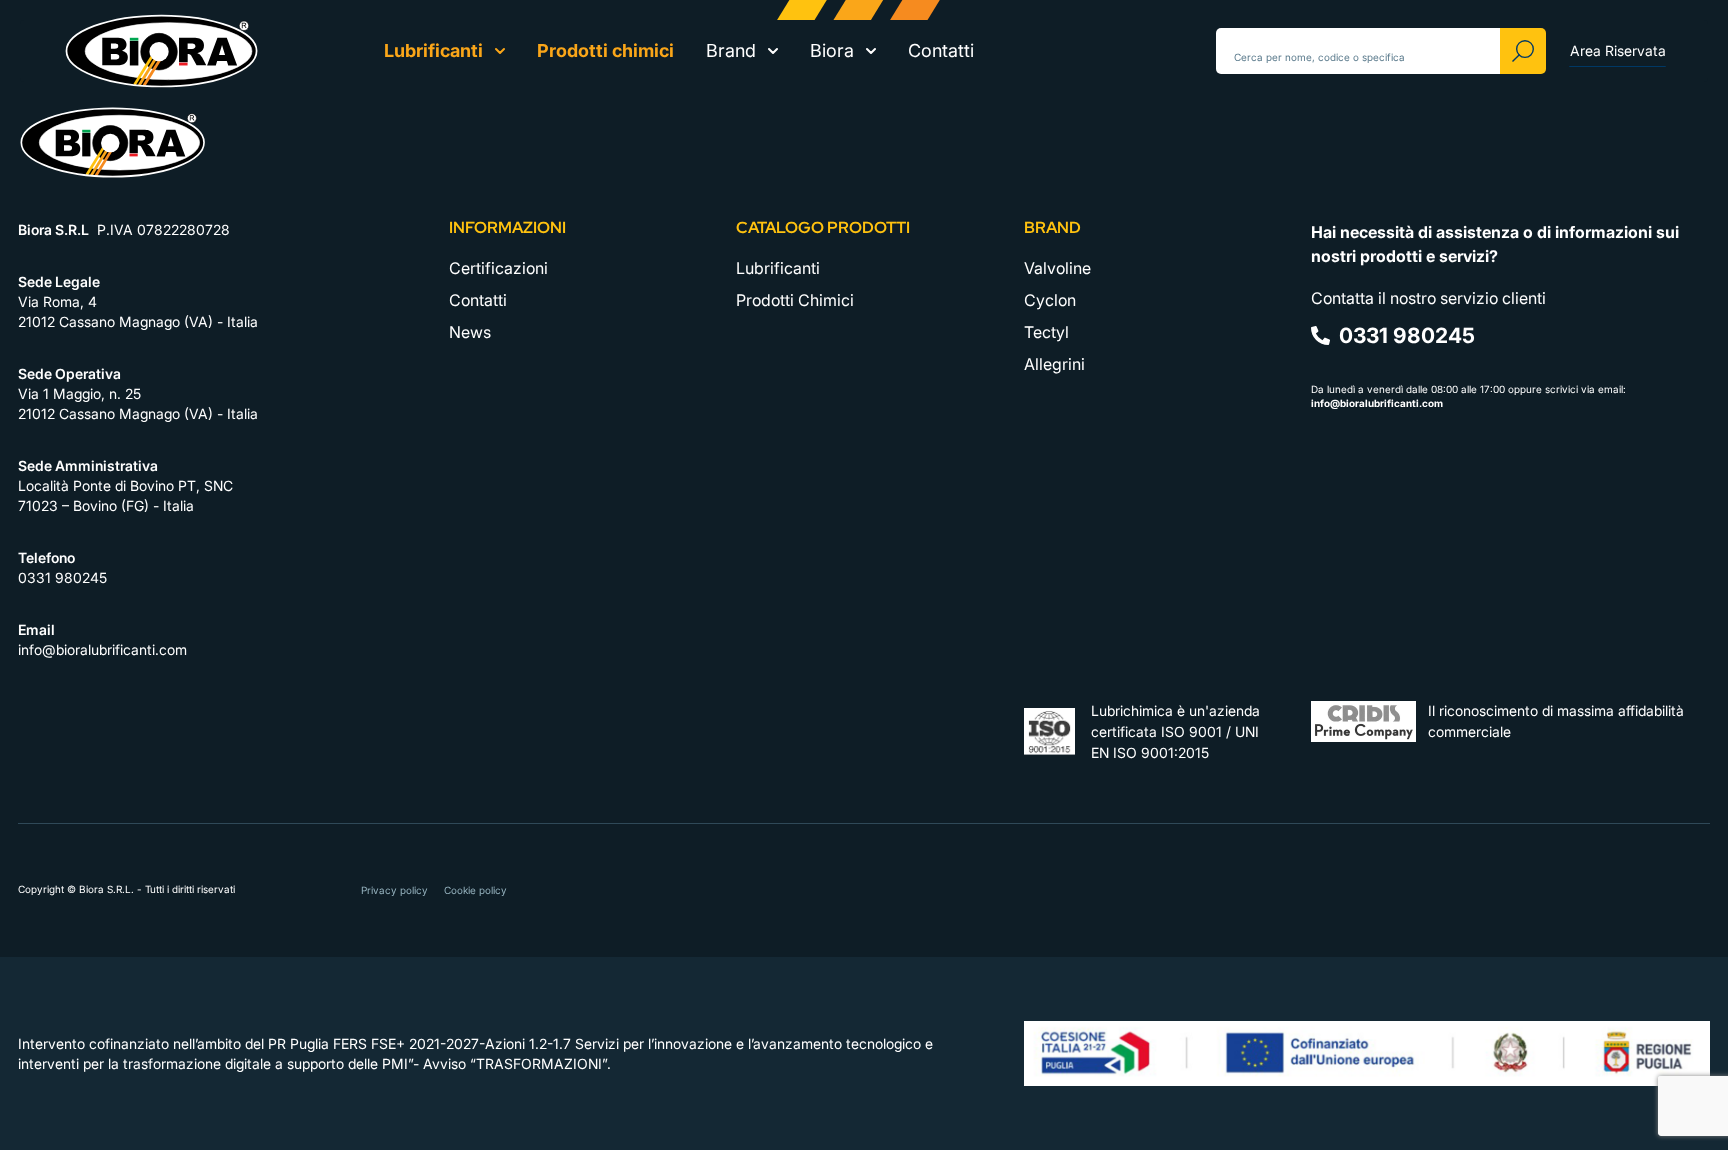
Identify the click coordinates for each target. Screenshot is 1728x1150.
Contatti (941, 50)
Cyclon (1050, 300)
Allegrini (1054, 364)
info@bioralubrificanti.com (102, 649)
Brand (731, 50)
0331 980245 (62, 577)
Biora (832, 50)
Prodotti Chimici (795, 300)
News (470, 332)
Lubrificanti (433, 50)
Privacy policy (394, 890)
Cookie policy (475, 890)
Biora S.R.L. (108, 889)
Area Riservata (1618, 50)
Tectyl (1046, 332)
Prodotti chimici (605, 50)
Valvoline (1057, 268)
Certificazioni (498, 268)
